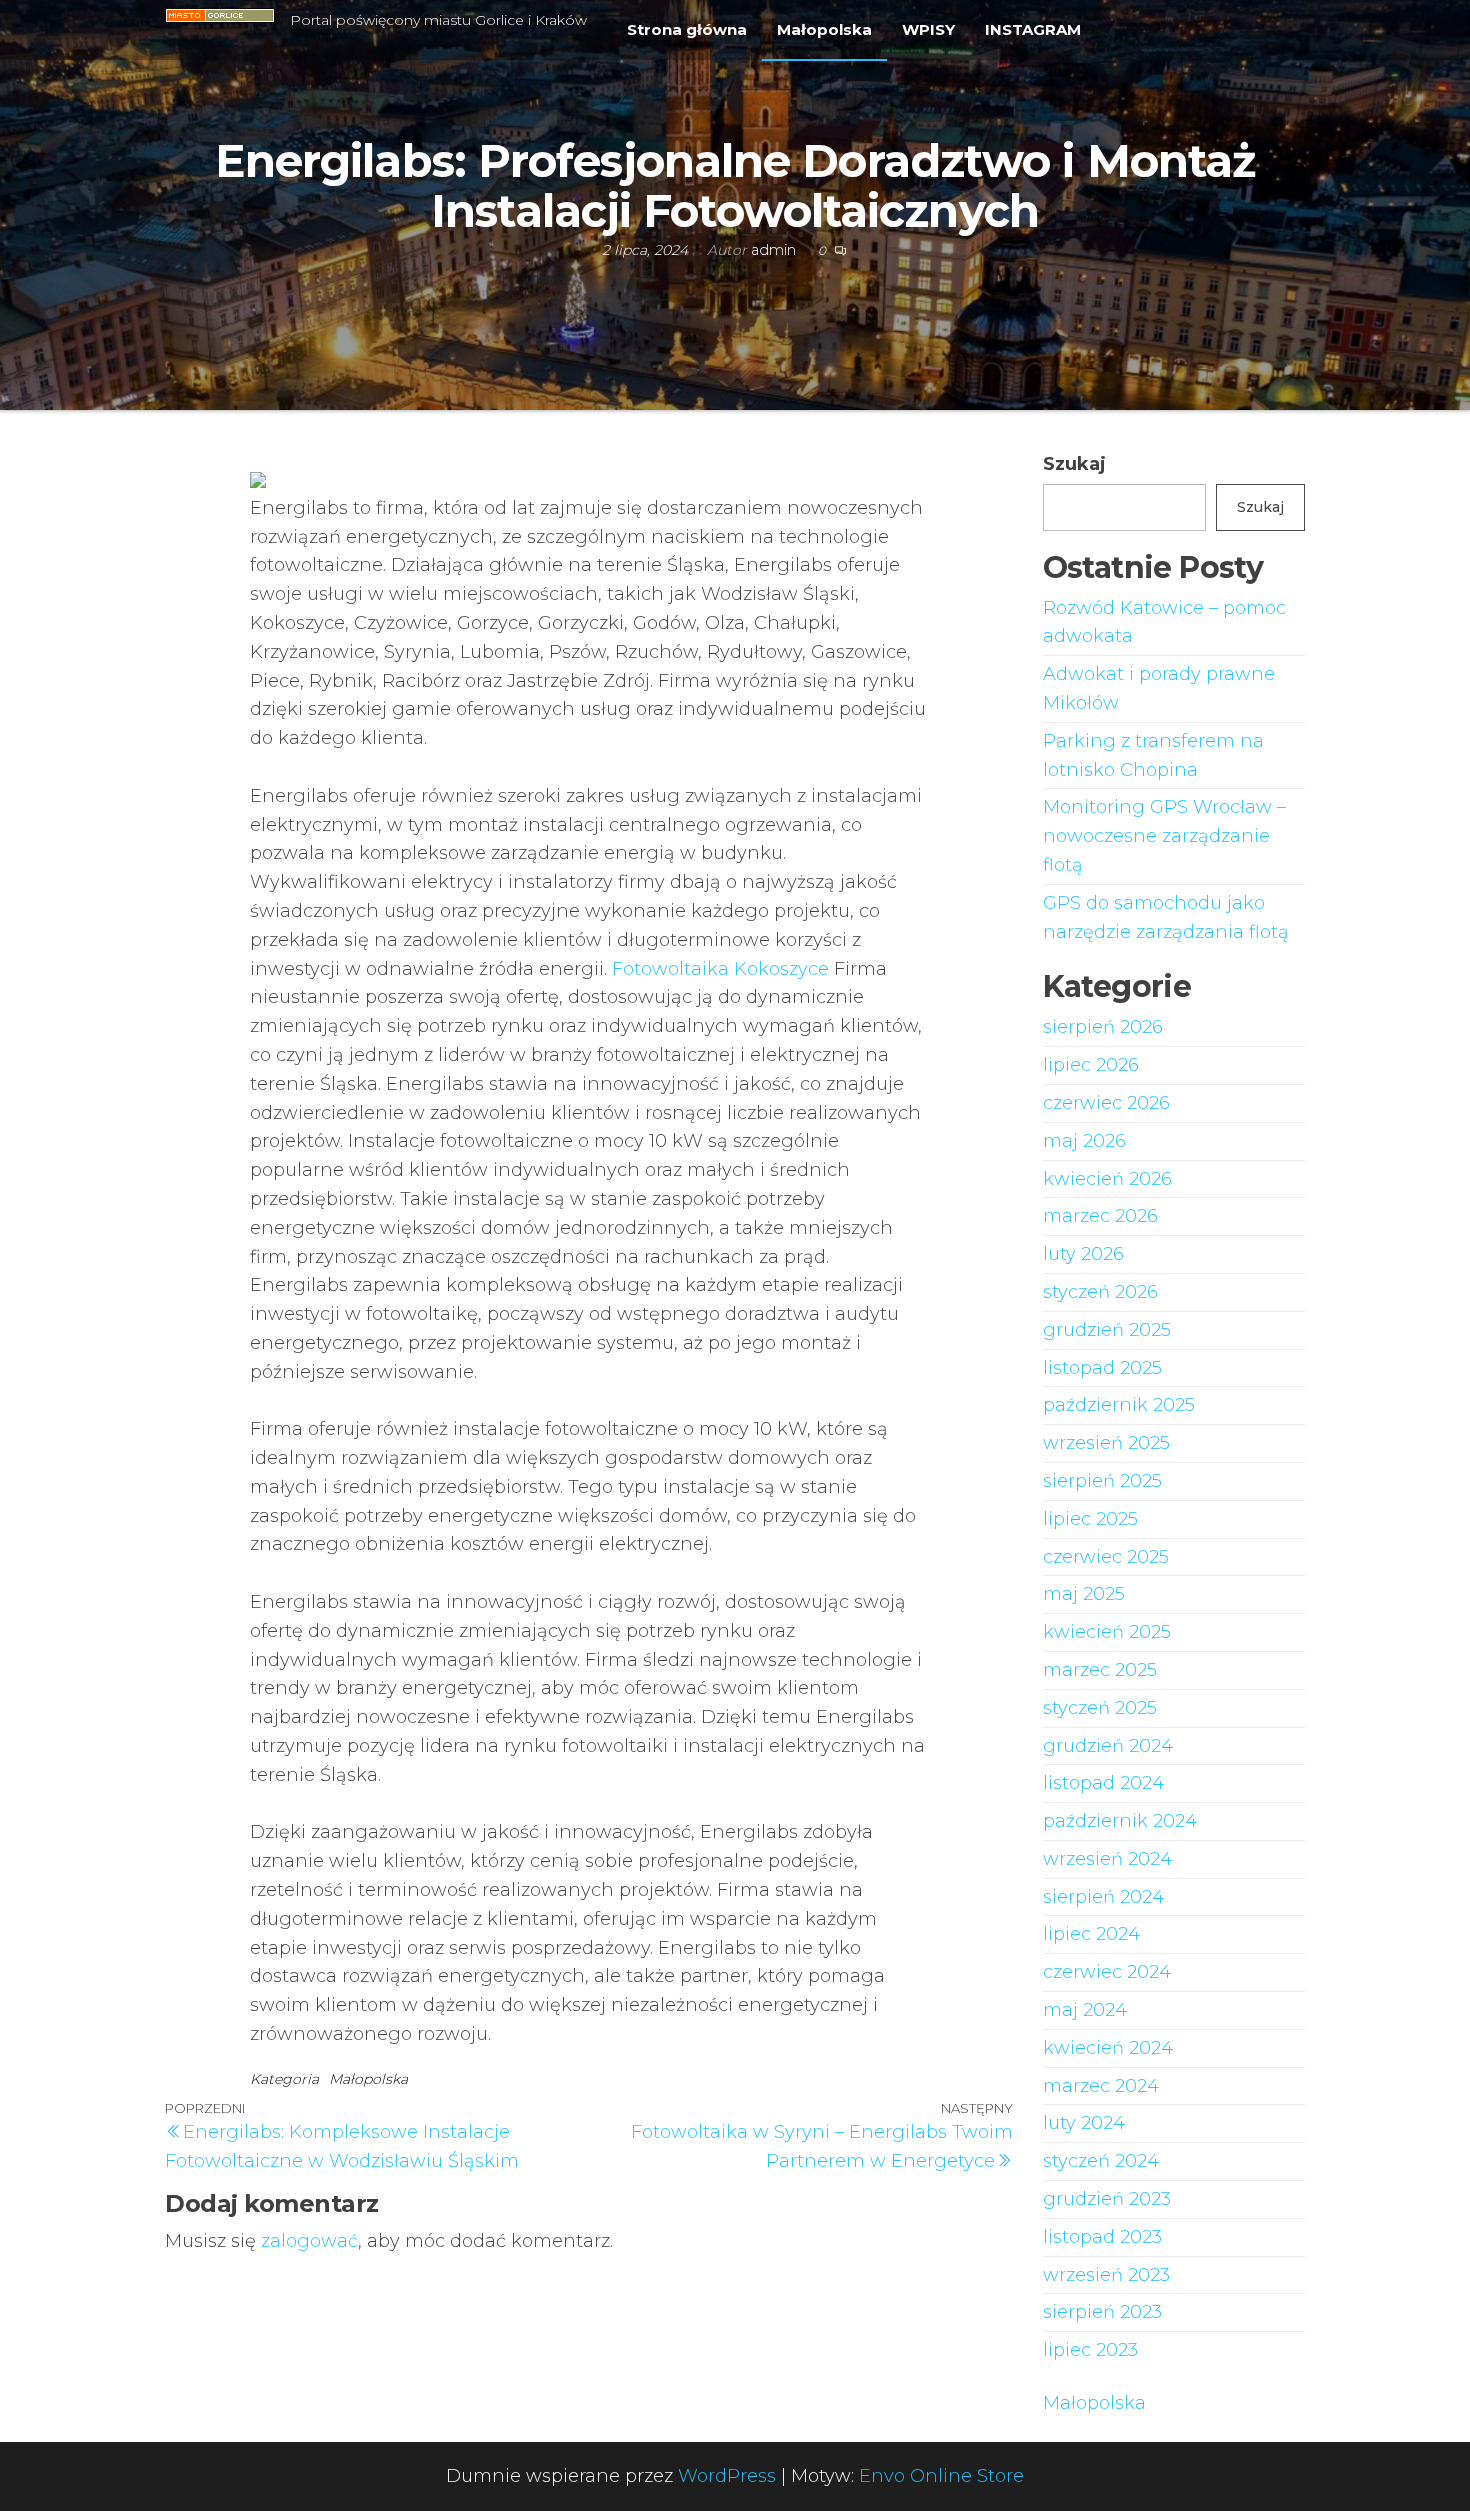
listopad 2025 (1102, 1368)
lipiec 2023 (1090, 2350)
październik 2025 (1119, 1405)
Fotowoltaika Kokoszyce (720, 969)
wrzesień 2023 (1106, 2275)
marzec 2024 (1101, 2086)
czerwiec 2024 (1107, 1972)
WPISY (928, 29)
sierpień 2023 (1102, 2312)
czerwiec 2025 (1106, 1557)
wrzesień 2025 (1106, 1443)
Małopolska (824, 29)
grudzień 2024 (1108, 1746)
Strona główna (687, 29)
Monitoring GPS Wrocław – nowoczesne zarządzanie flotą (1164, 836)
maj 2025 (1084, 1594)
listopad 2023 (1102, 2237)
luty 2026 (1083, 1254)
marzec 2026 (1100, 1216)
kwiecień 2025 (1107, 1632)
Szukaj (1074, 464)
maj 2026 (1084, 1141)
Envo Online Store (941, 2476)
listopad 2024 (1103, 1783)
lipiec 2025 (1090, 1519)
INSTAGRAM (1033, 29)
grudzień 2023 (1107, 2199)
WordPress (727, 2476)
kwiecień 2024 (1108, 2048)
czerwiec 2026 (1106, 1103)
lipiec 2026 (1091, 1065)
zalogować (309, 2241)
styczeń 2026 (1100, 1292)
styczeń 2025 (1100, 1708)
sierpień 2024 (1103, 1897)
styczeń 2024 (1101, 2161)
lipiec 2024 (1091, 1934)
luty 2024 (1084, 2123)
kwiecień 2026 (1107, 1179)
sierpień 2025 (1102, 1481)
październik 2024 (1120, 1821)
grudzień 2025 (1107, 1330)
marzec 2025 (1100, 1670)
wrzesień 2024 (1107, 1859)
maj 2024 (1085, 2010)
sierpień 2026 (1103, 1027)
